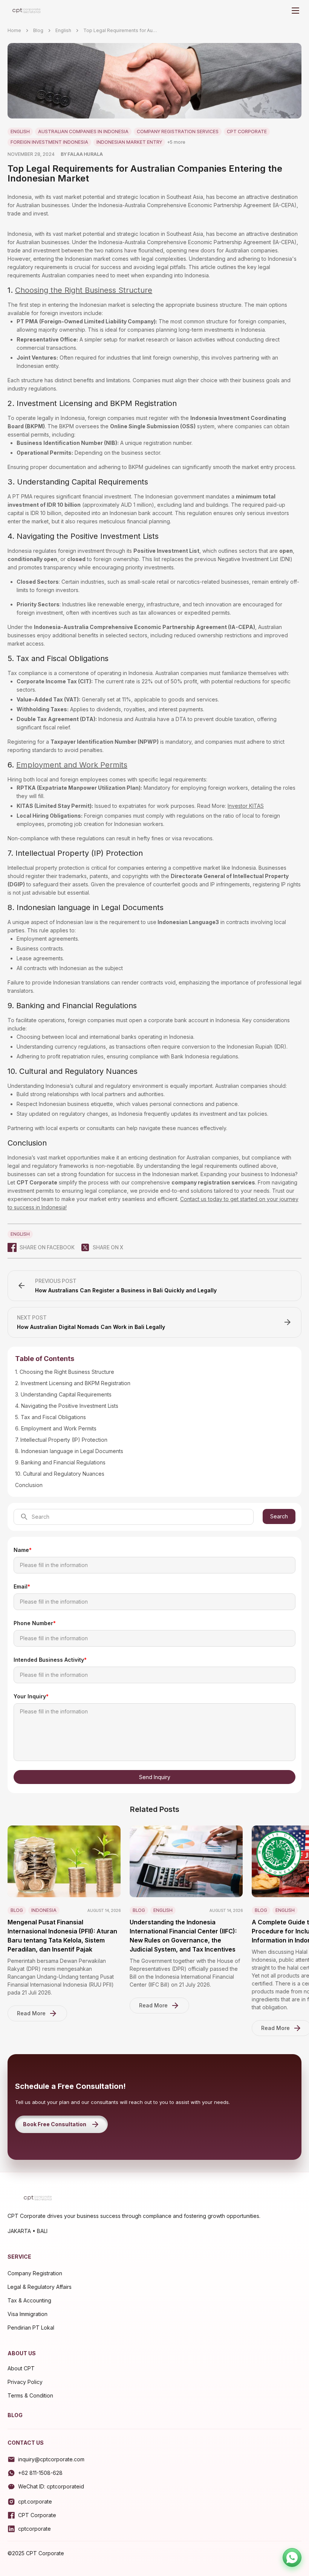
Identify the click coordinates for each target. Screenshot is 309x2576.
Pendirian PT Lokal (31, 2328)
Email (22, 1586)
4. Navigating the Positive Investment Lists (67, 1406)
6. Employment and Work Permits (56, 1428)
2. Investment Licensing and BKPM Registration (73, 1383)
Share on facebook (47, 1247)
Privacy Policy (25, 2382)
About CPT (21, 2368)
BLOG (15, 2415)
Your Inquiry (31, 1696)
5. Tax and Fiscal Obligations (50, 1417)
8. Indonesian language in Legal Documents (69, 1451)
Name (23, 1550)
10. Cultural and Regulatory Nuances (60, 1474)
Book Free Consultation (55, 2124)
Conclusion (29, 1485)
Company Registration (35, 2273)
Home (14, 30)
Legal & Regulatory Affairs (40, 2287)
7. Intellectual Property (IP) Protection (61, 1440)
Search (279, 1516)
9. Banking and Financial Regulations (60, 1462)
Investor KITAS (246, 806)
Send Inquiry (155, 1777)
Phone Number (35, 1623)
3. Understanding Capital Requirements (63, 1394)
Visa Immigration (28, 2314)
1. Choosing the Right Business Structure (65, 1372)
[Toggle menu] (295, 11)
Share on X (108, 1247)
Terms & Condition (30, 2395)
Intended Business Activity (50, 1660)
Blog (38, 30)
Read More (31, 2013)
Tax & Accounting (29, 2300)
